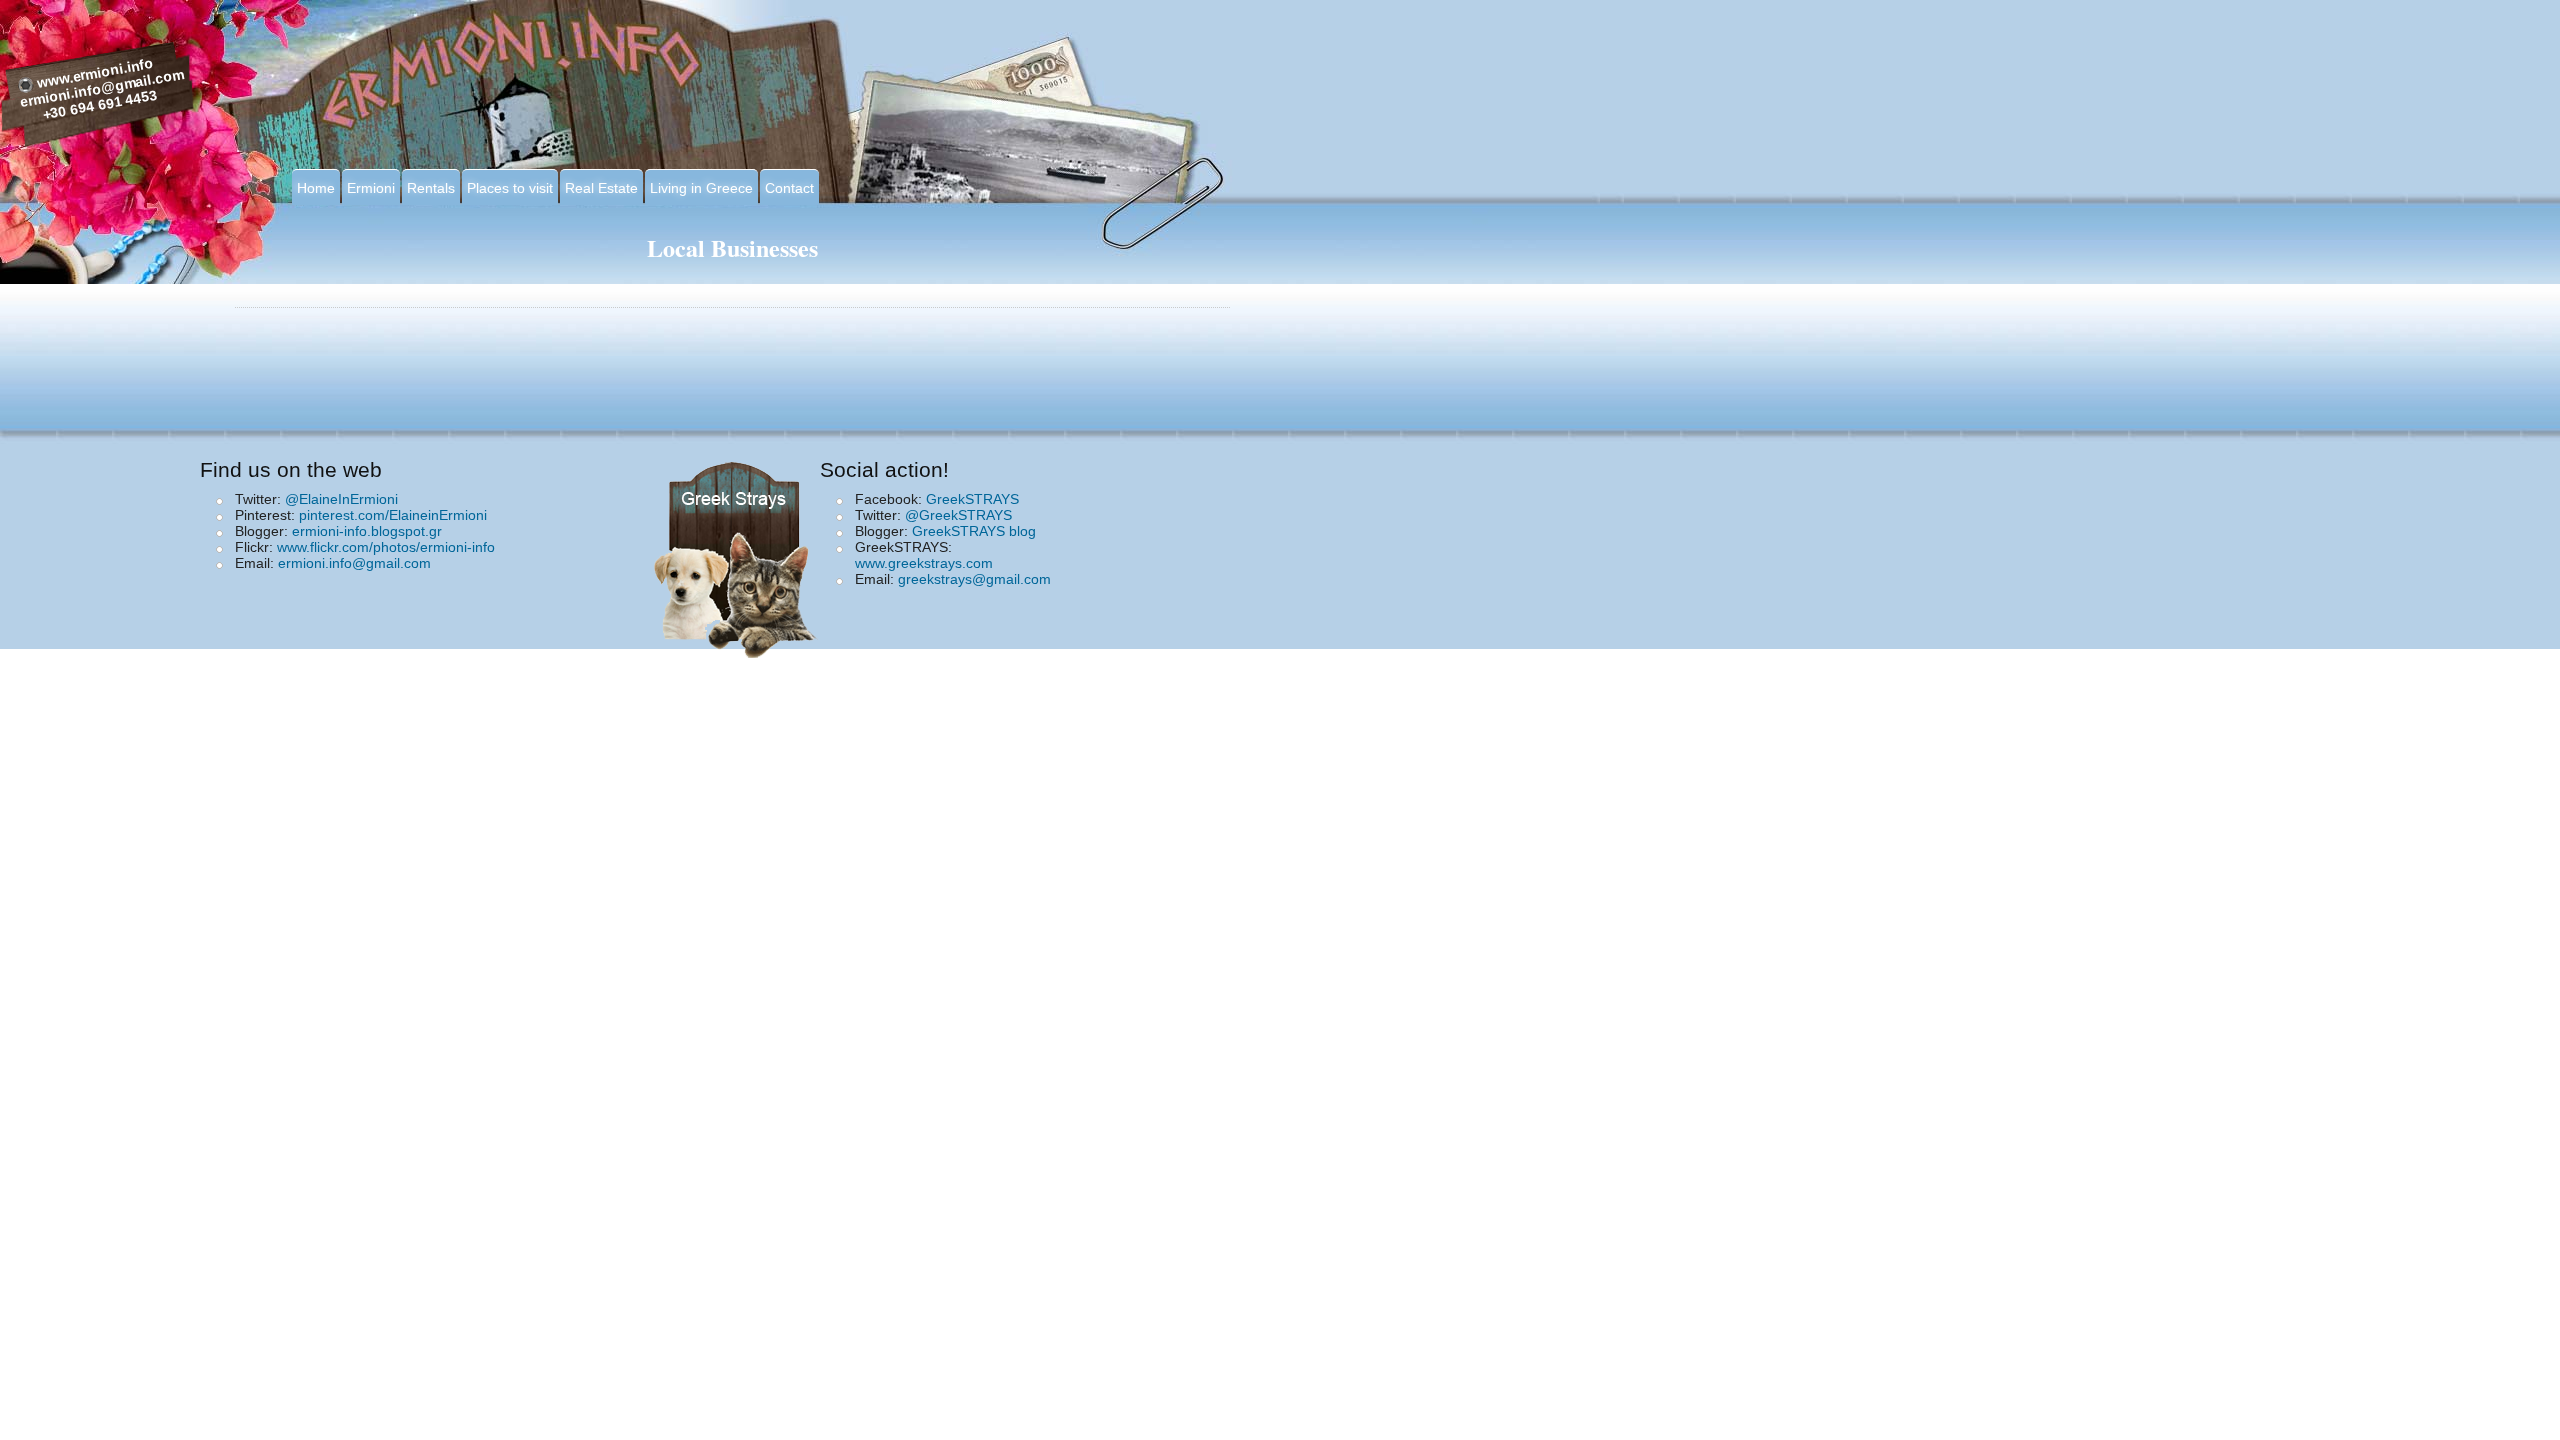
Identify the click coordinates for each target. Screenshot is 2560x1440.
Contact (789, 188)
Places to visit (510, 188)
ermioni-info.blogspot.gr (367, 531)
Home (316, 188)
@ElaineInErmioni (341, 499)
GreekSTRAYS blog (974, 531)
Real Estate (601, 188)
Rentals (431, 188)
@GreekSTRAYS (958, 515)
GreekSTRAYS (972, 499)
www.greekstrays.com (924, 563)
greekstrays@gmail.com (974, 579)
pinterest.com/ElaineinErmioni (393, 515)
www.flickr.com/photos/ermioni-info (386, 547)
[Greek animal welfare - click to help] (738, 553)
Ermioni (371, 188)
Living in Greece (701, 188)
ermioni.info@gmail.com (354, 563)
